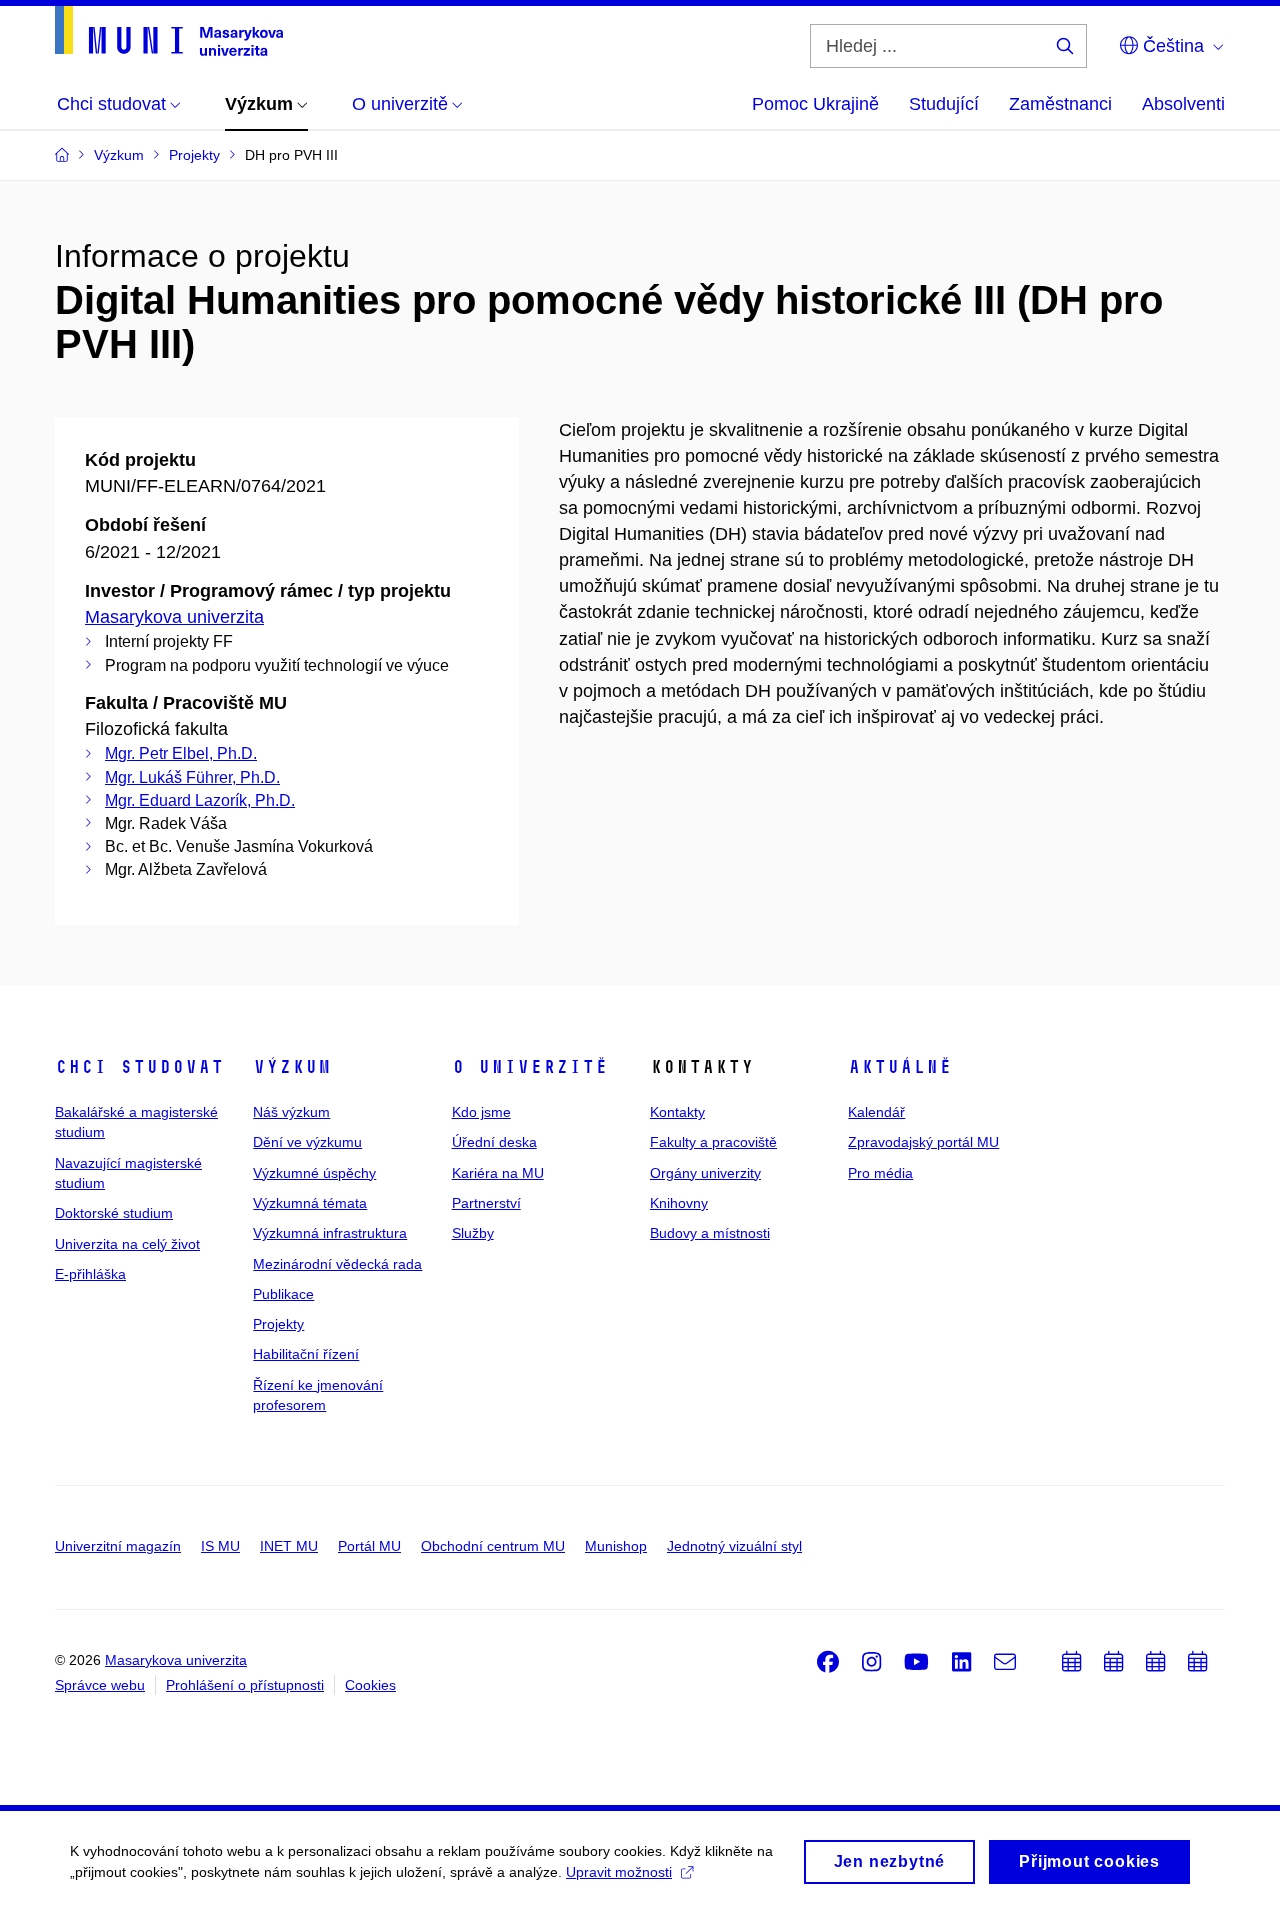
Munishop (616, 1546)
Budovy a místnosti (710, 1233)
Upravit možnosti (619, 1872)
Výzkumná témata (310, 1203)
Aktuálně (900, 1067)
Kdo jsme (481, 1112)
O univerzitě (530, 1067)
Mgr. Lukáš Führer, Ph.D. (192, 777)
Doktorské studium (114, 1213)
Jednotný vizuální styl (734, 1546)
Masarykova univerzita (174, 617)
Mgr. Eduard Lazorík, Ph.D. (200, 800)
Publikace (283, 1294)
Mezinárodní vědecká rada (337, 1264)
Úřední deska (494, 1142)
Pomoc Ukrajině (815, 104)
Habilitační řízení (306, 1354)
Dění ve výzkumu (307, 1142)
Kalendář (876, 1112)
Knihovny (679, 1203)
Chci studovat (139, 1067)
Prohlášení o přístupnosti (245, 1685)
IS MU (220, 1546)
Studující (944, 104)
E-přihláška (90, 1274)
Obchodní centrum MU (493, 1546)
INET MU (289, 1546)
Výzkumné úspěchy (314, 1173)
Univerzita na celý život (127, 1244)
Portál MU (369, 1546)
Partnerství (486, 1203)
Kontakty (677, 1112)
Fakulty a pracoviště (713, 1142)
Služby (473, 1233)
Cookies (370, 1685)
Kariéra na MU (498, 1173)
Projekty (278, 1324)
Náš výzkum (291, 1112)
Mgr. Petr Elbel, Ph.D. (181, 753)
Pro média (880, 1173)
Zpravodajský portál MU (923, 1142)
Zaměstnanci (1060, 104)
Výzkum (292, 1067)
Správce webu (100, 1685)
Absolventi (1183, 104)
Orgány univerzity (705, 1173)
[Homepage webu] (169, 31)
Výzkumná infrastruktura (330, 1233)
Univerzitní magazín (118, 1546)
